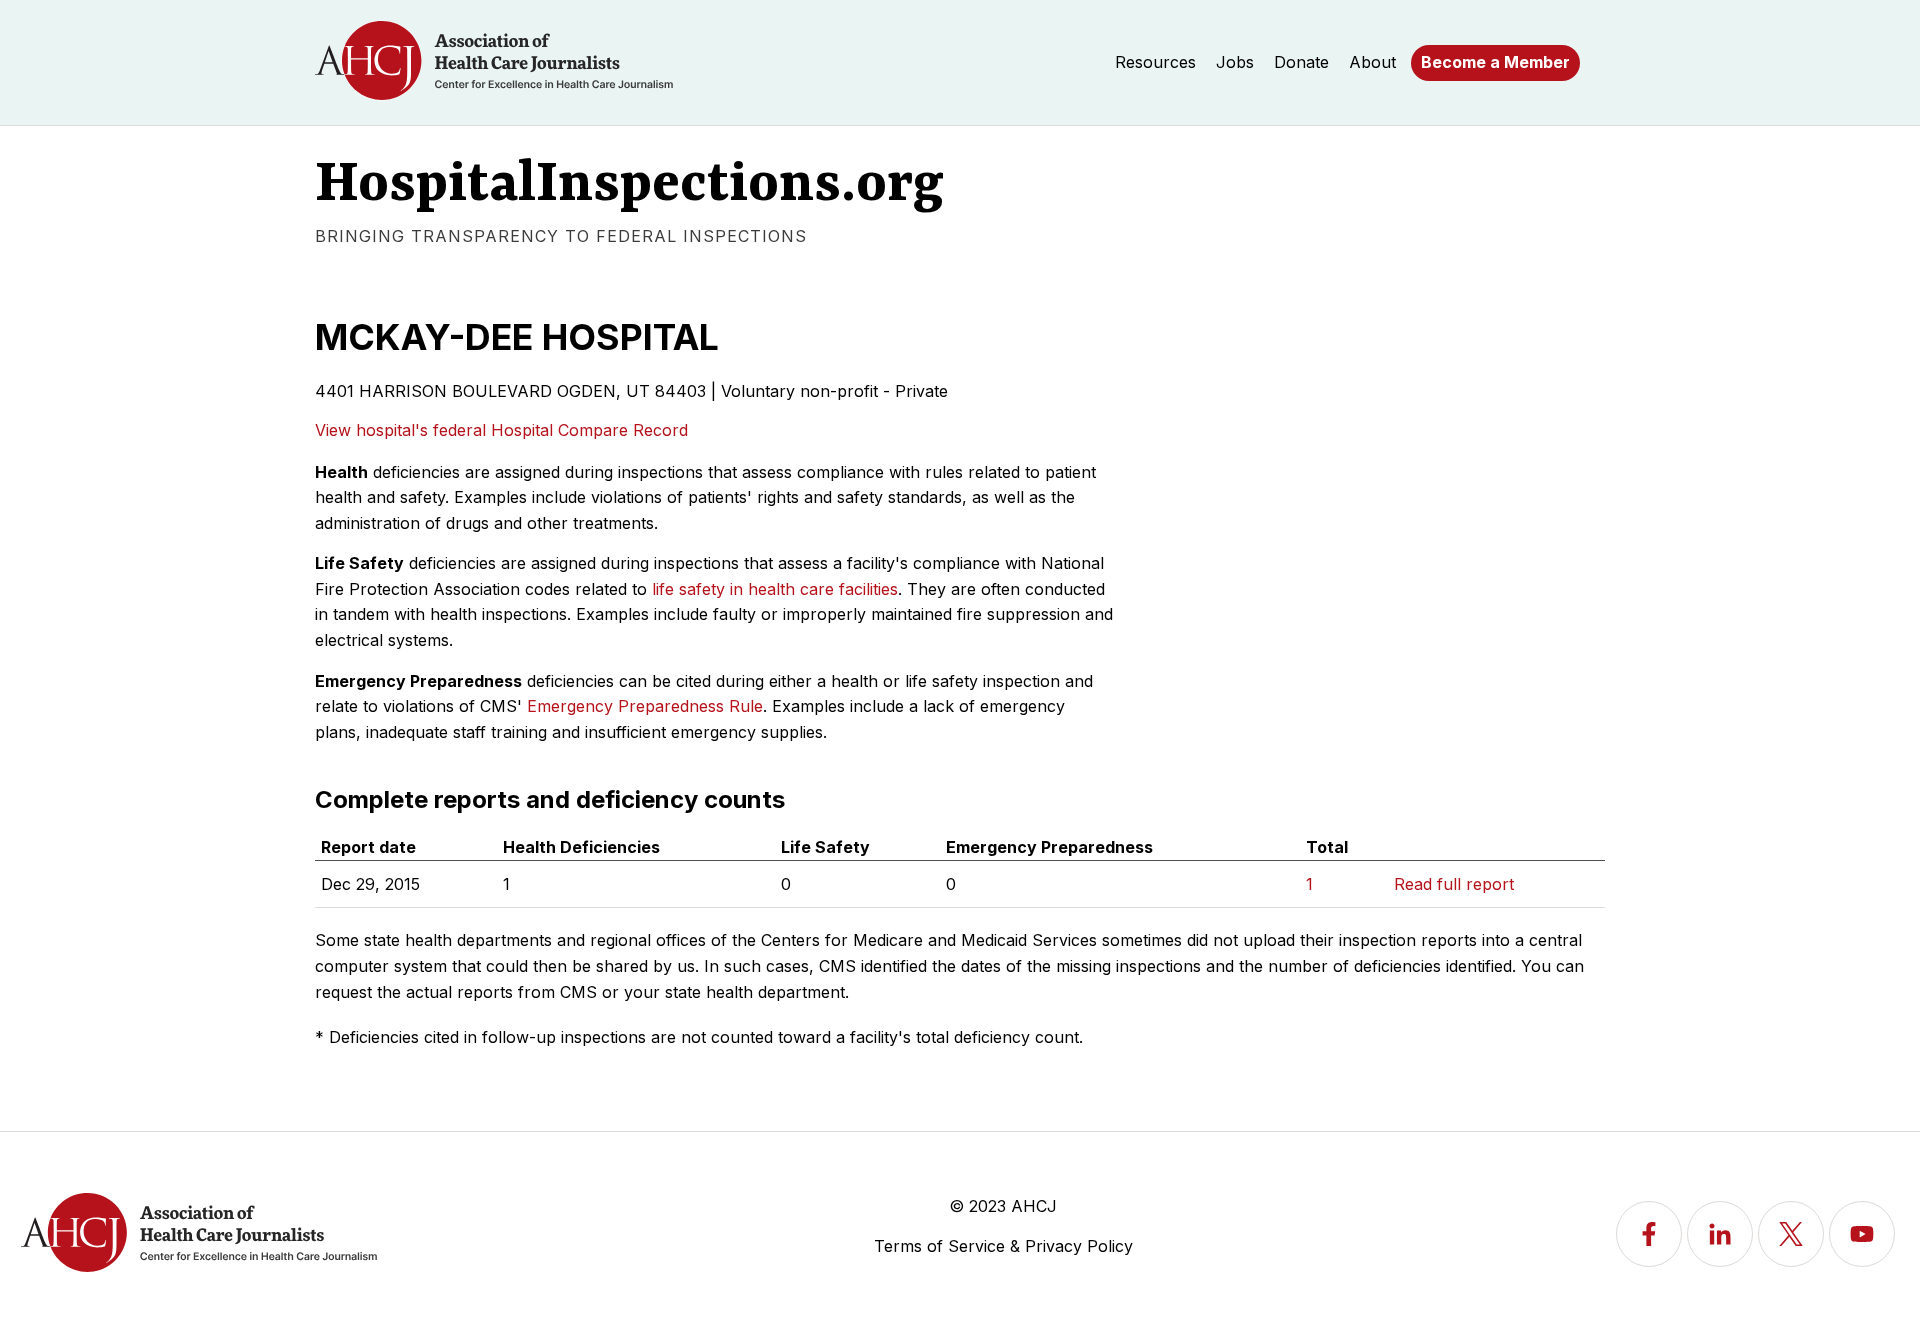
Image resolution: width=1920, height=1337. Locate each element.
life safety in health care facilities (775, 589)
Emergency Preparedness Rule (645, 706)
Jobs (1235, 62)
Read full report (1454, 884)
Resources (1155, 62)
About (1372, 62)
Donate (1301, 62)
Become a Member (1495, 62)
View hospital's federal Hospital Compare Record (501, 430)
